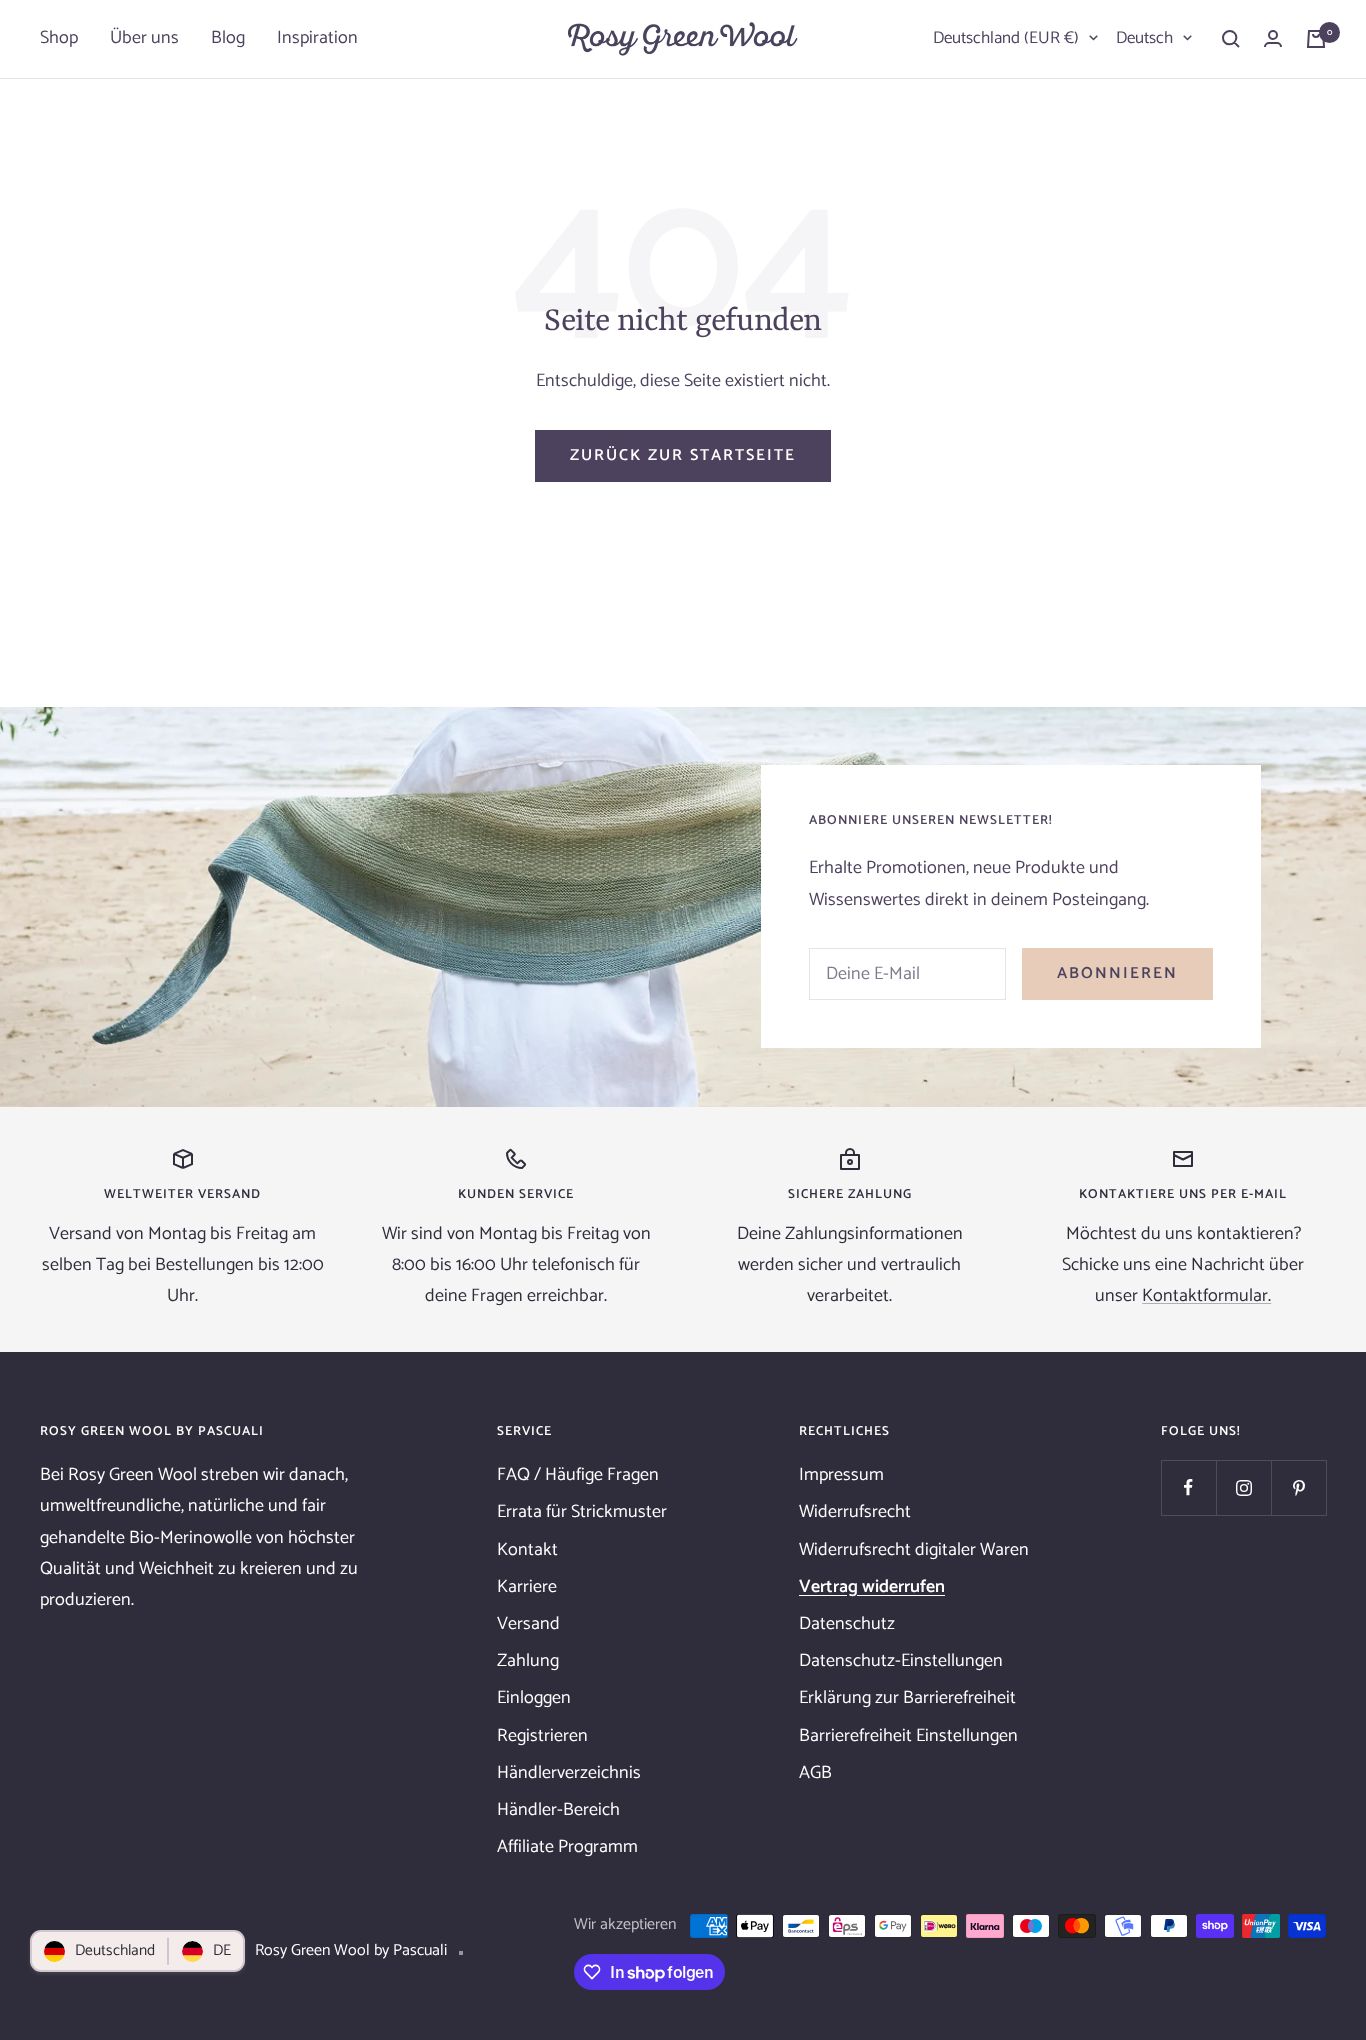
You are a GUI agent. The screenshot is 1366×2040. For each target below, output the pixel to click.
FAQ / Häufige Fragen (578, 1475)
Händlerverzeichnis (569, 1773)
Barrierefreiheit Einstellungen (908, 1736)
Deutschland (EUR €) (1006, 38)
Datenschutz (847, 1624)
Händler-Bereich (558, 1810)
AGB (815, 1773)
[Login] (1273, 38)
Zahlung (528, 1661)
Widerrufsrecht (855, 1512)
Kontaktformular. (1206, 1296)
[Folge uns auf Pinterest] (1298, 1487)
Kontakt (527, 1550)
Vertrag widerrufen (872, 1587)
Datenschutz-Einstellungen (901, 1661)
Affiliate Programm (567, 1847)
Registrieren (542, 1736)
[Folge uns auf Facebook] (1188, 1487)
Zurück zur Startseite (683, 455)
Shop (59, 38)
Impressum (841, 1475)
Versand (528, 1624)
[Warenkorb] (1316, 39)
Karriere (527, 1587)
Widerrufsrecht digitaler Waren (914, 1550)
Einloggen (534, 1698)
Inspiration (317, 38)
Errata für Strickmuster (582, 1512)
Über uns (144, 38)
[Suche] (1231, 39)
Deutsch (1144, 38)
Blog (228, 38)
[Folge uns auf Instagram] (1243, 1487)
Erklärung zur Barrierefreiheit (907, 1698)
